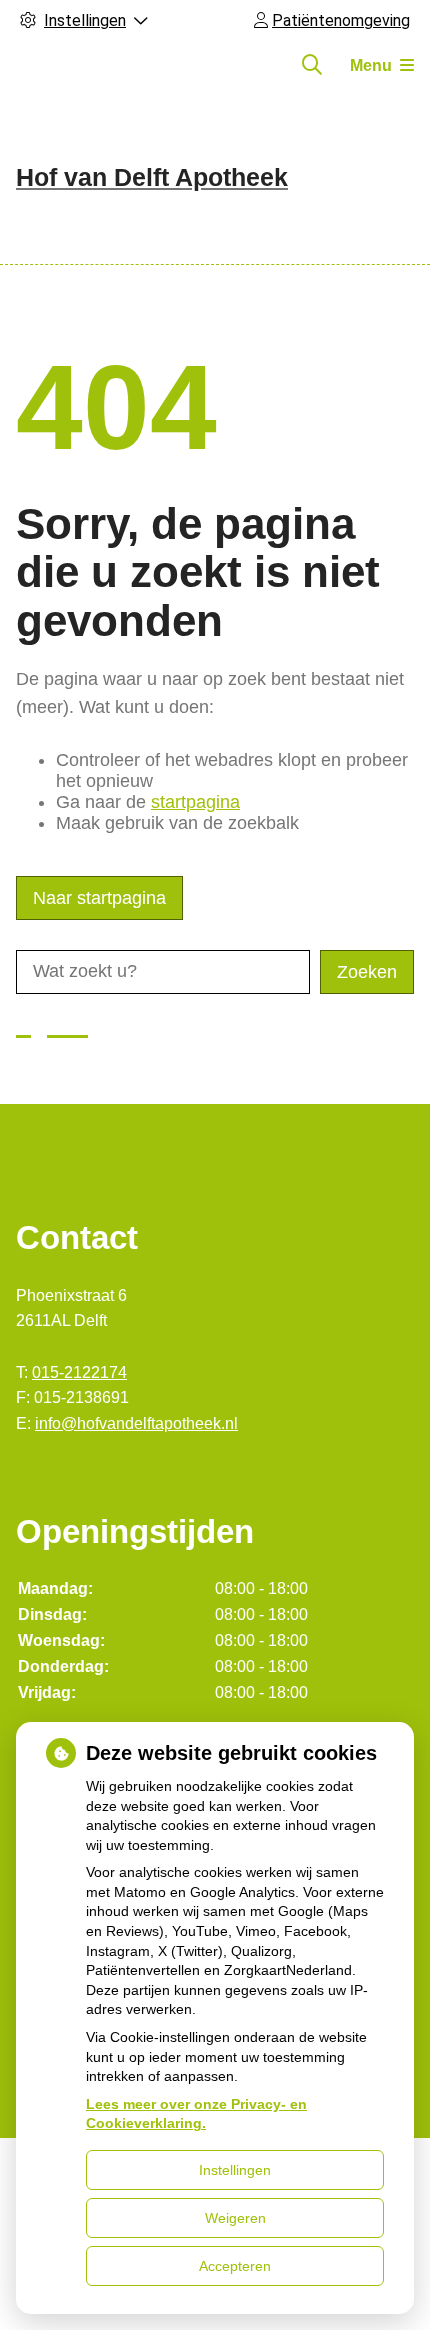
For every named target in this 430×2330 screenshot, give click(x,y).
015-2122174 (79, 1372)
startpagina (195, 802)
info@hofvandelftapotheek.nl (136, 1423)
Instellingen (235, 2170)
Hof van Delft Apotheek (152, 177)
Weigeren (235, 2218)
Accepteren (235, 2266)
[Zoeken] (312, 65)
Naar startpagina (99, 898)
